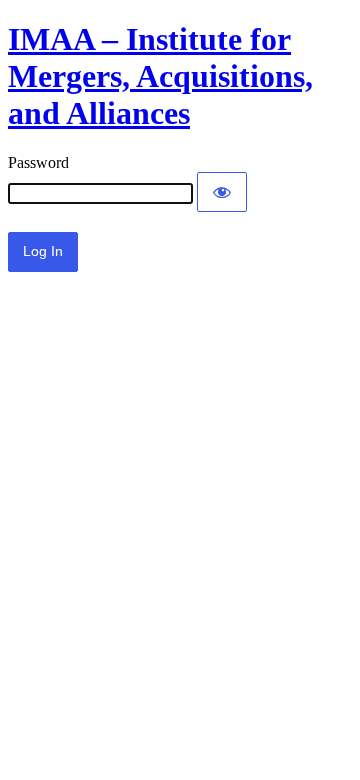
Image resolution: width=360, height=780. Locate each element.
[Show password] (222, 192)
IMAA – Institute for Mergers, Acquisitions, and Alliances (160, 76)
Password (38, 162)
